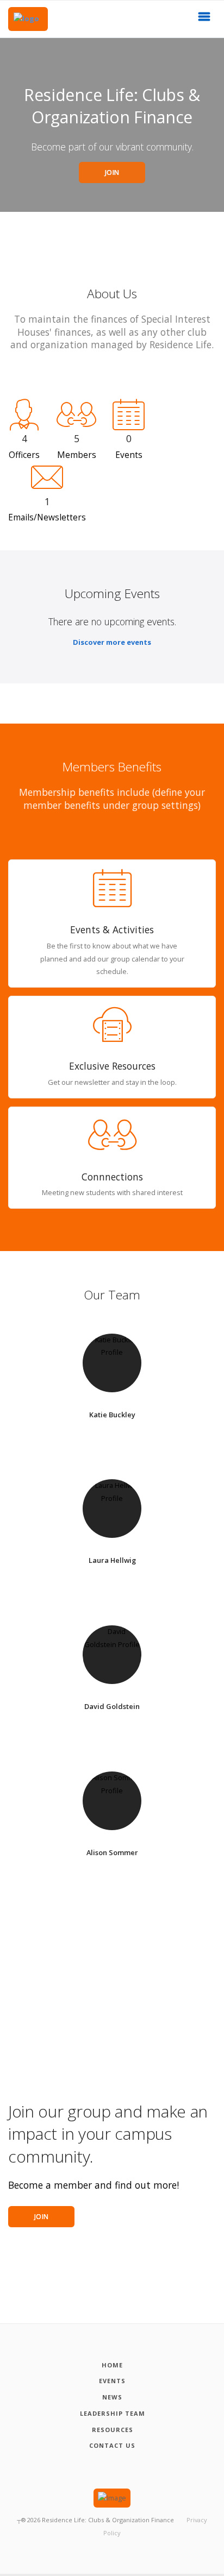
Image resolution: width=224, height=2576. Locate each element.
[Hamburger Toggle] (204, 20)
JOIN (112, 172)
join (42, 2217)
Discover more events (112, 642)
